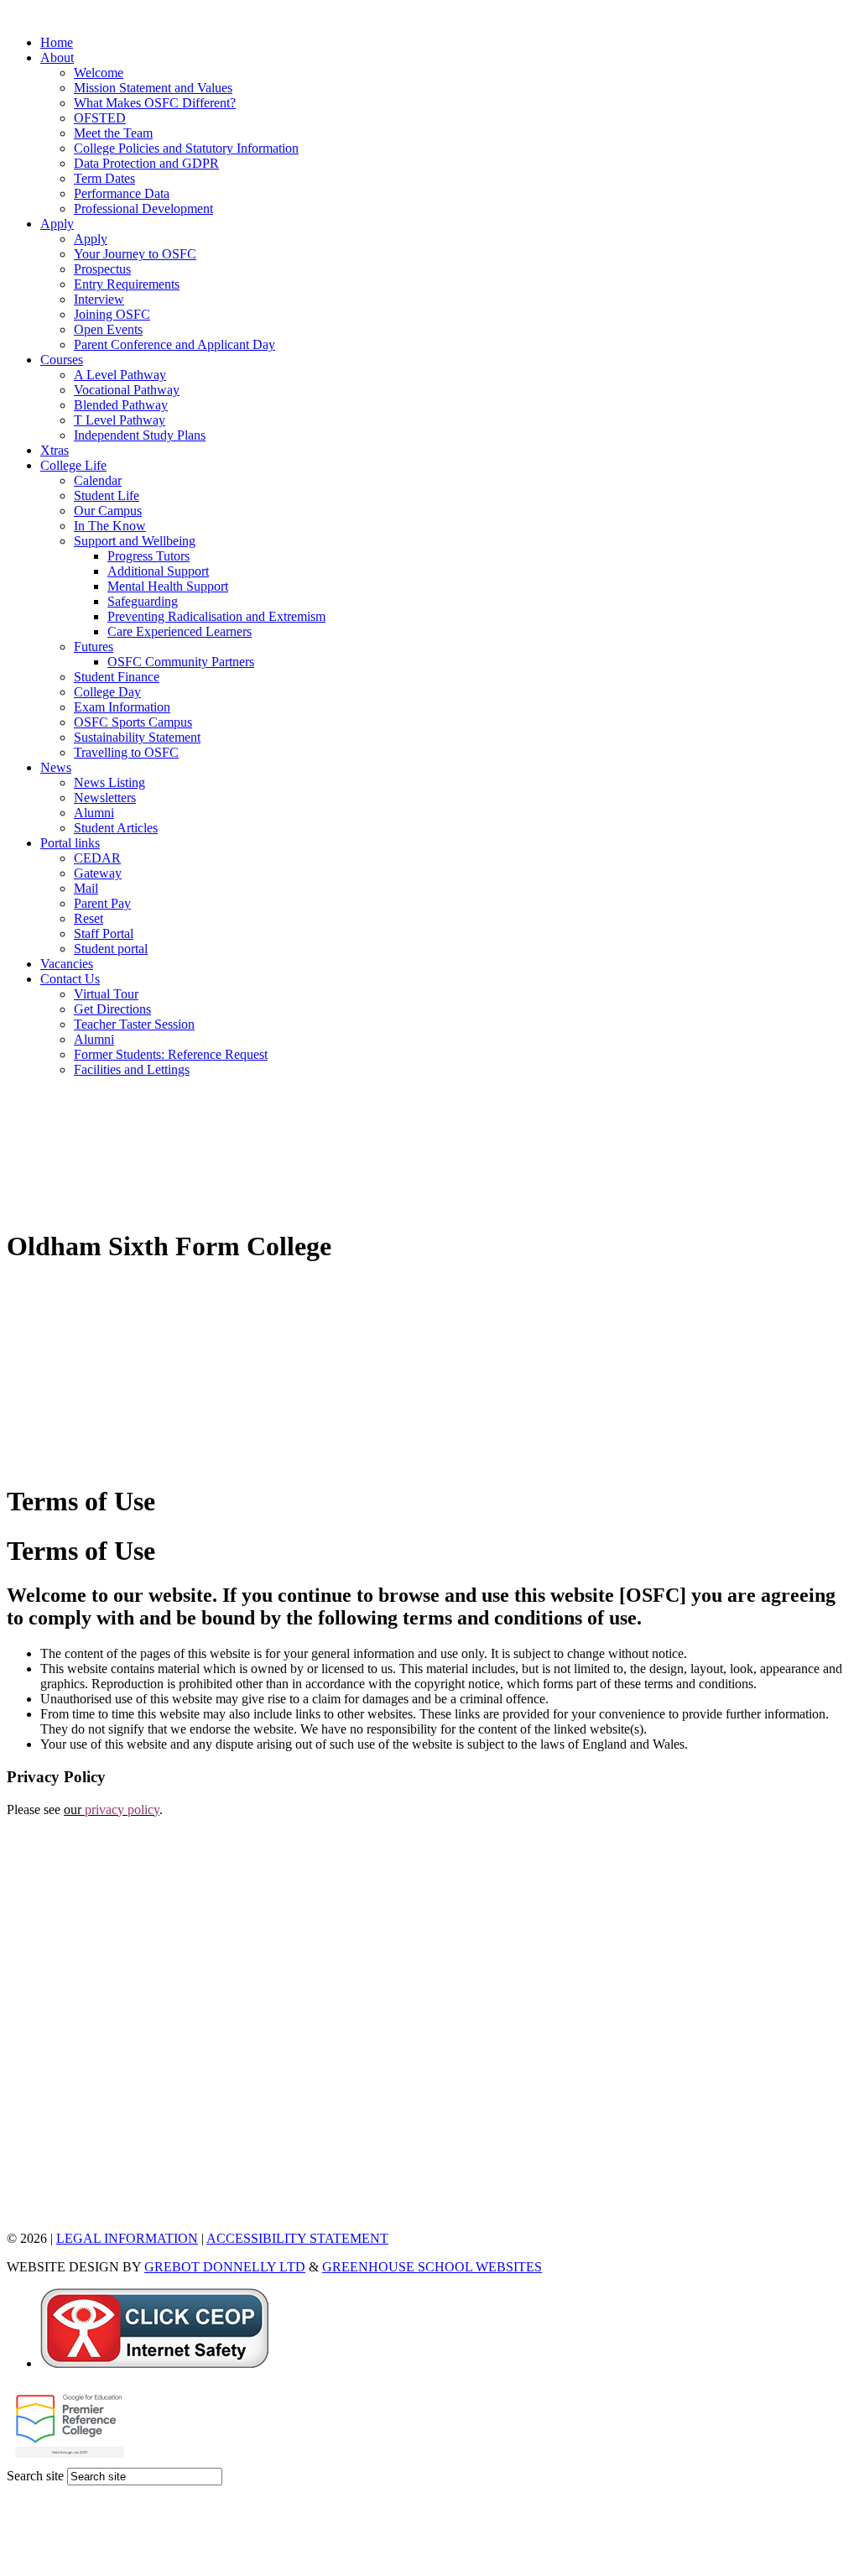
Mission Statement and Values (153, 88)
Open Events (108, 329)
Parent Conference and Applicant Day (174, 344)
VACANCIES (45, 2210)
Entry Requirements (127, 284)
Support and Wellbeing (135, 541)
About (57, 57)
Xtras (55, 450)
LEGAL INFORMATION (127, 2238)
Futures (94, 647)
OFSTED (100, 118)
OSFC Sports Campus (133, 722)
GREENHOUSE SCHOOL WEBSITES (432, 2267)
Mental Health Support (168, 586)
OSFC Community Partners (181, 662)
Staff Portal (104, 933)
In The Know (110, 526)
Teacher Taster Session (134, 1024)
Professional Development (143, 209)
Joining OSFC (112, 314)
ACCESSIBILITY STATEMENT (297, 2238)
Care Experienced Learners (180, 631)
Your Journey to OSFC (135, 254)
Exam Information (122, 707)
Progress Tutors (148, 556)
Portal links (70, 843)
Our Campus (108, 511)
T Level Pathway (120, 420)
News (56, 767)
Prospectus (102, 269)
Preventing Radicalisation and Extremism (216, 616)
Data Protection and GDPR (146, 163)
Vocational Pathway (127, 390)
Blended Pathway (121, 405)
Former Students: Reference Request (171, 1054)
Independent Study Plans (140, 435)
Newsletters (105, 798)
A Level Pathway (120, 375)
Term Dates (104, 178)
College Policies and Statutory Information (186, 148)
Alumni (94, 813)
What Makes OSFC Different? (155, 103)
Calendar (98, 480)
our (112, 1809)
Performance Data (122, 193)
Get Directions (112, 1009)
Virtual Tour (106, 994)
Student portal (111, 949)
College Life (73, 465)
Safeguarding (143, 601)
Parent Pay (102, 903)
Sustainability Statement (137, 737)
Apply (57, 224)
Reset (89, 918)
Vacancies (67, 964)
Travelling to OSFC (126, 752)
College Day (107, 692)
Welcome (99, 73)
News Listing (109, 782)
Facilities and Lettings (132, 1069)
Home (57, 42)
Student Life (107, 495)
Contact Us (70, 979)
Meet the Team (113, 133)
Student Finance (117, 677)
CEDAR (97, 858)
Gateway (98, 873)
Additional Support (158, 571)
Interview (99, 299)
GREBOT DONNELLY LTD (225, 2267)
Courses (62, 360)
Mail (86, 888)
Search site (35, 2476)
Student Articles (116, 828)
